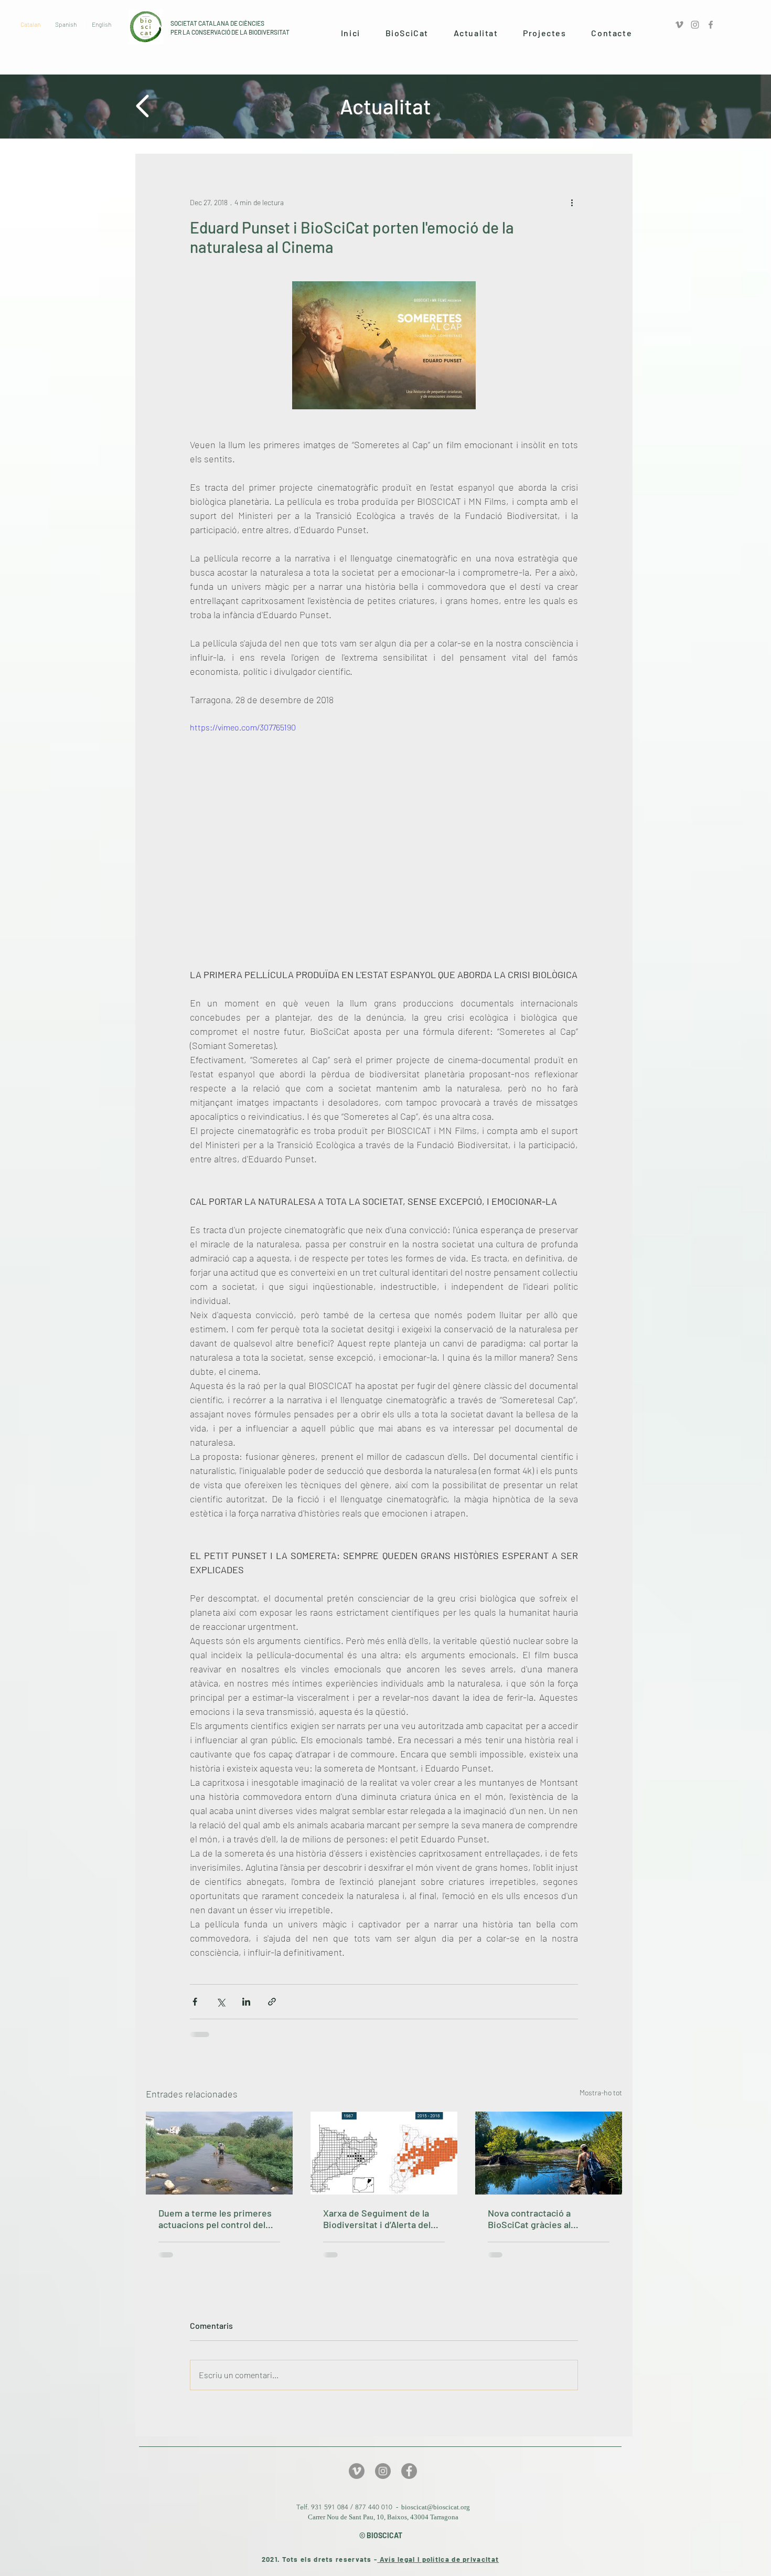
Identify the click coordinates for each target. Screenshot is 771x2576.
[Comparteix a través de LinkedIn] (246, 2002)
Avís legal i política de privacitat (438, 2559)
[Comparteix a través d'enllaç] (272, 2002)
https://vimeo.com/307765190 (243, 727)
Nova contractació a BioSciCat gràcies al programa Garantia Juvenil (543, 2219)
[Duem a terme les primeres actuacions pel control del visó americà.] (219, 2153)
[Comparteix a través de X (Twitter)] (221, 2002)
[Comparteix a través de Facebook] (195, 2002)
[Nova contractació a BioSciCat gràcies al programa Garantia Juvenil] (549, 2153)
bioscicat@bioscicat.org (436, 2507)
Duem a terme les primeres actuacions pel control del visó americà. (215, 2219)
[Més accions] (572, 202)
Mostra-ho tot (601, 2092)
